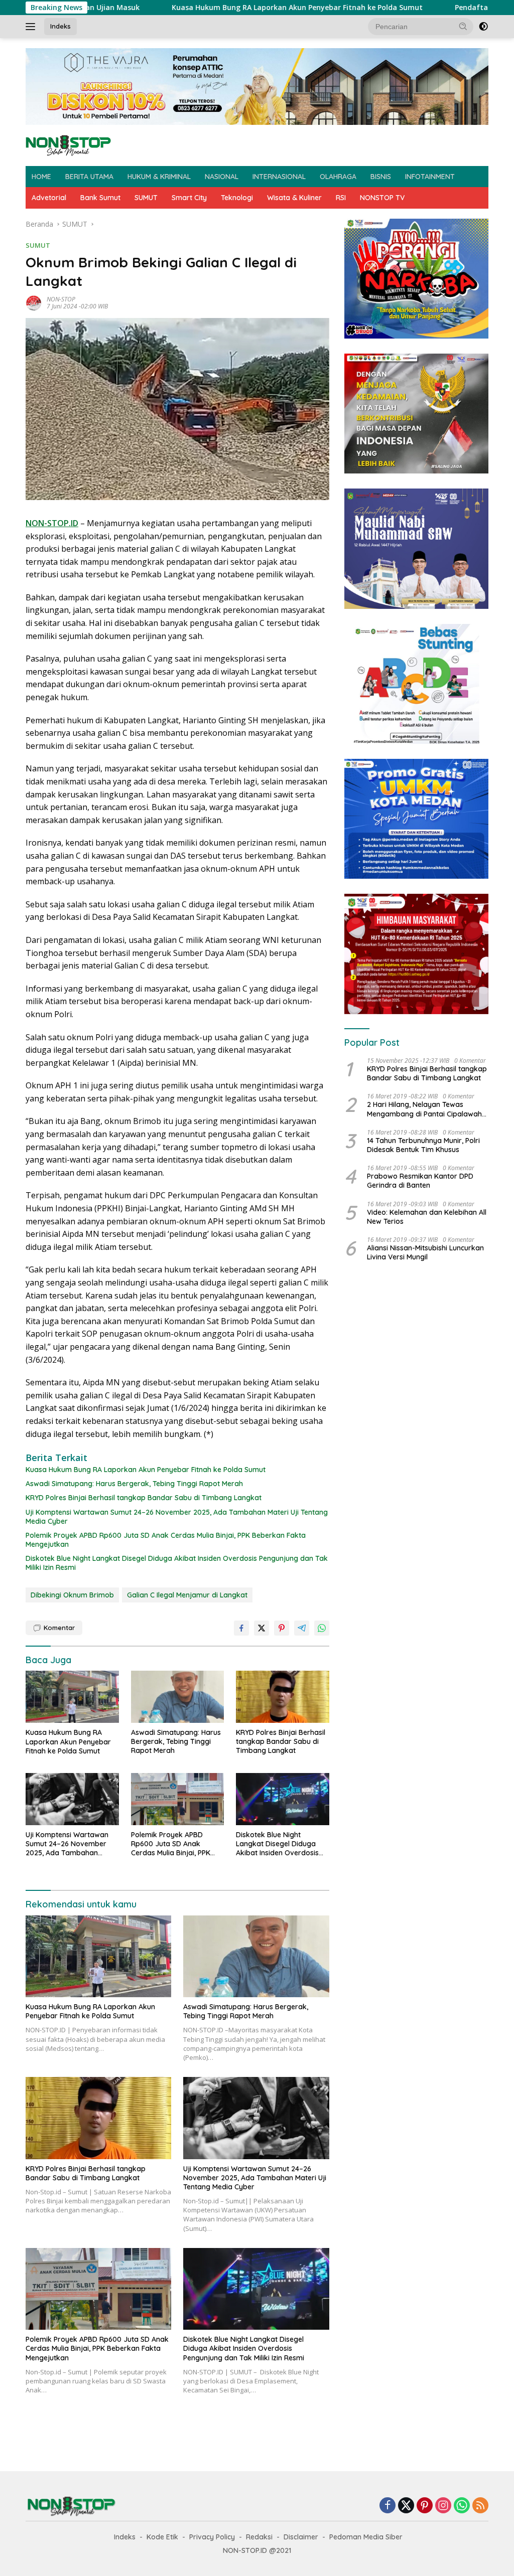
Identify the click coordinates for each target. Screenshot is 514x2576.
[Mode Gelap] (483, 27)
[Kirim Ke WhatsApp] (322, 1628)
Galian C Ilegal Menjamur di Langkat (187, 1595)
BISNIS (381, 177)
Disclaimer (301, 2537)
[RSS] (480, 2506)
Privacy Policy (212, 2537)
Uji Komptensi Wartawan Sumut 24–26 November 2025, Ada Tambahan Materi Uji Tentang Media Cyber (177, 1517)
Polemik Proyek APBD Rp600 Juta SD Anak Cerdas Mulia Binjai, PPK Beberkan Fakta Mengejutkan (166, 1540)
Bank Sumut (100, 198)
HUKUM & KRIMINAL (159, 177)
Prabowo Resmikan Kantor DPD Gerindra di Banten (420, 1181)
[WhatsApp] (462, 2506)
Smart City (189, 198)
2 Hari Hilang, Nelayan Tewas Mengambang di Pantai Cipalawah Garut (424, 1109)
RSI (341, 198)
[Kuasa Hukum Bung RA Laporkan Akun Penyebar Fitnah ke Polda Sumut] (72, 1697)
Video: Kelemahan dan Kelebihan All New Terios (427, 1217)
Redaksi (259, 2537)
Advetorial (49, 198)
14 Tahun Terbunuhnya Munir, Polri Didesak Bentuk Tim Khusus (423, 1145)
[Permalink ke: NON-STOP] (34, 302)
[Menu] (32, 27)
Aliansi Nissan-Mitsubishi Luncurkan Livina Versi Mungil (425, 1252)
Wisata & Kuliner (294, 198)
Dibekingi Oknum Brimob (72, 1595)
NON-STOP (61, 299)
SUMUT (146, 198)
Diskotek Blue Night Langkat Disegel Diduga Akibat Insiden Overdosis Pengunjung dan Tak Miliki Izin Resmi (177, 1563)
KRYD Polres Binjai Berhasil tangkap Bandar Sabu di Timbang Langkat (144, 1498)
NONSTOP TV (382, 198)
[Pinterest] (425, 2506)
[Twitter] (406, 2506)
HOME (41, 177)
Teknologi (237, 198)
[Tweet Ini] (262, 1628)
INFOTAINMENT (430, 177)
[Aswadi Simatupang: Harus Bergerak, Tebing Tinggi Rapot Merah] (178, 1697)
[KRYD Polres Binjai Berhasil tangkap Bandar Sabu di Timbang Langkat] (283, 1697)
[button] (463, 26)
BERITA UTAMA (89, 177)
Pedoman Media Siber (366, 2537)
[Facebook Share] (241, 1628)
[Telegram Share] (302, 1628)
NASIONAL (222, 177)
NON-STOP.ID (52, 523)
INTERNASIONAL (279, 177)
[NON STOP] (68, 145)
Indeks (60, 26)
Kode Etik (162, 2537)
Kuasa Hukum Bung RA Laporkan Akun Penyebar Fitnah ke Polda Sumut (204, 8)
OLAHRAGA (338, 177)
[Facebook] (388, 2506)
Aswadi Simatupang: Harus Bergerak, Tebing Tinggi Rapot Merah (134, 1484)
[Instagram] (443, 2506)
